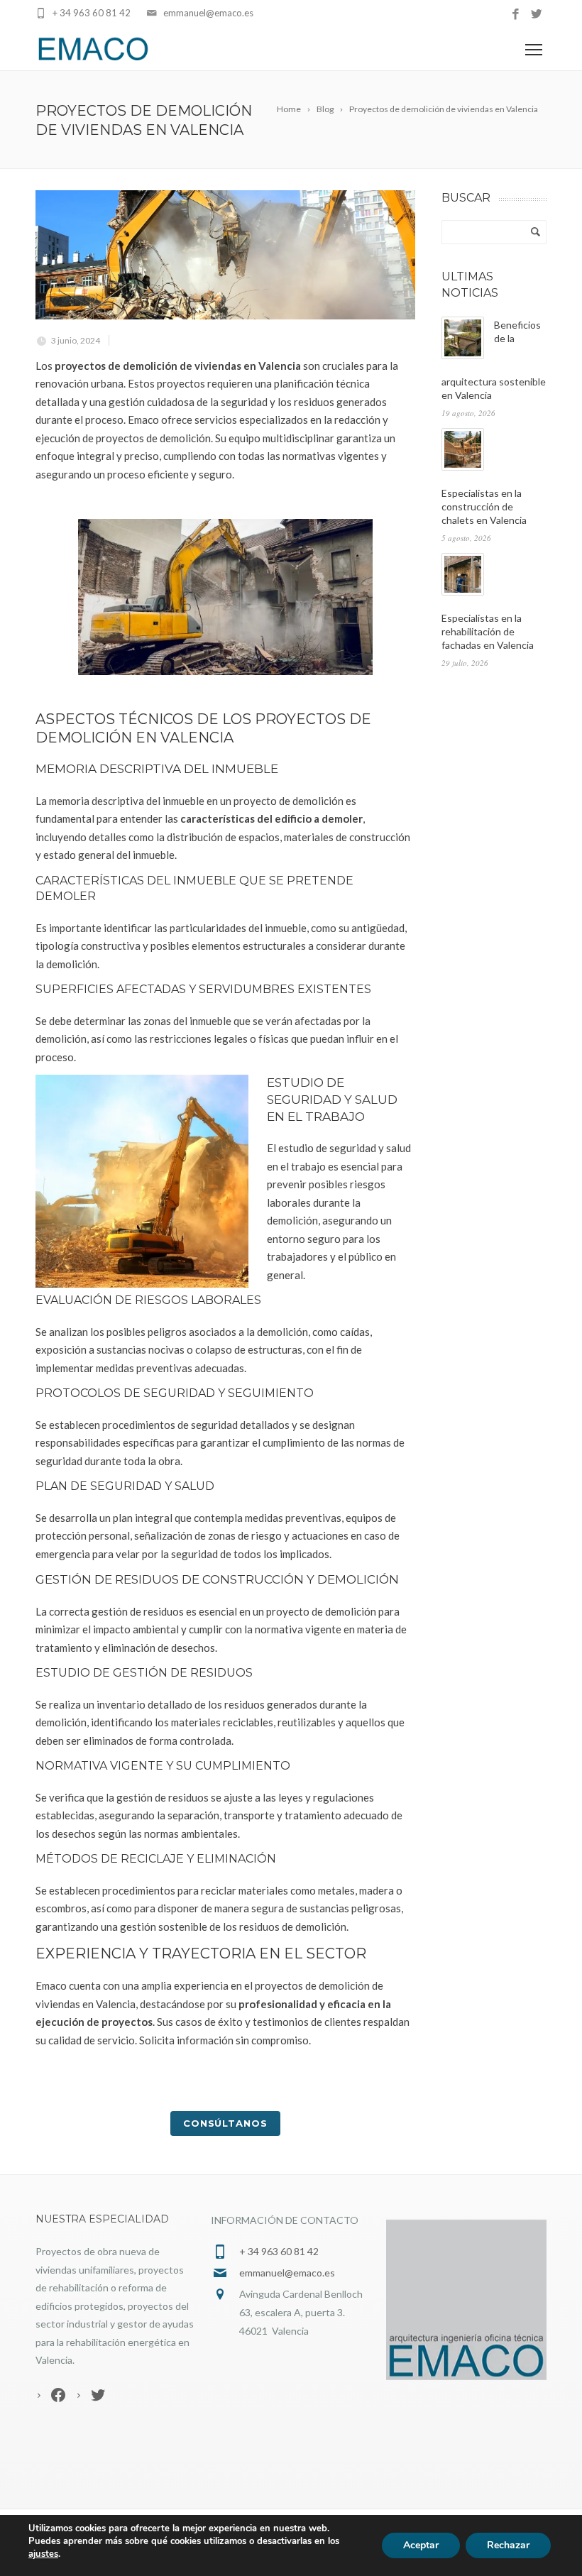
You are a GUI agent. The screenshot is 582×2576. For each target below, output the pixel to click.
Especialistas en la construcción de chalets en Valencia (484, 506)
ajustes (43, 2554)
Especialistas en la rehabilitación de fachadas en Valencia (488, 631)
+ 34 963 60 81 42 (92, 13)
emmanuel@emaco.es (208, 13)
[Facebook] (516, 15)
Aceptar (421, 2545)
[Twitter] (536, 15)
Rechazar (508, 2545)
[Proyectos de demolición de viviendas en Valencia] (225, 255)
